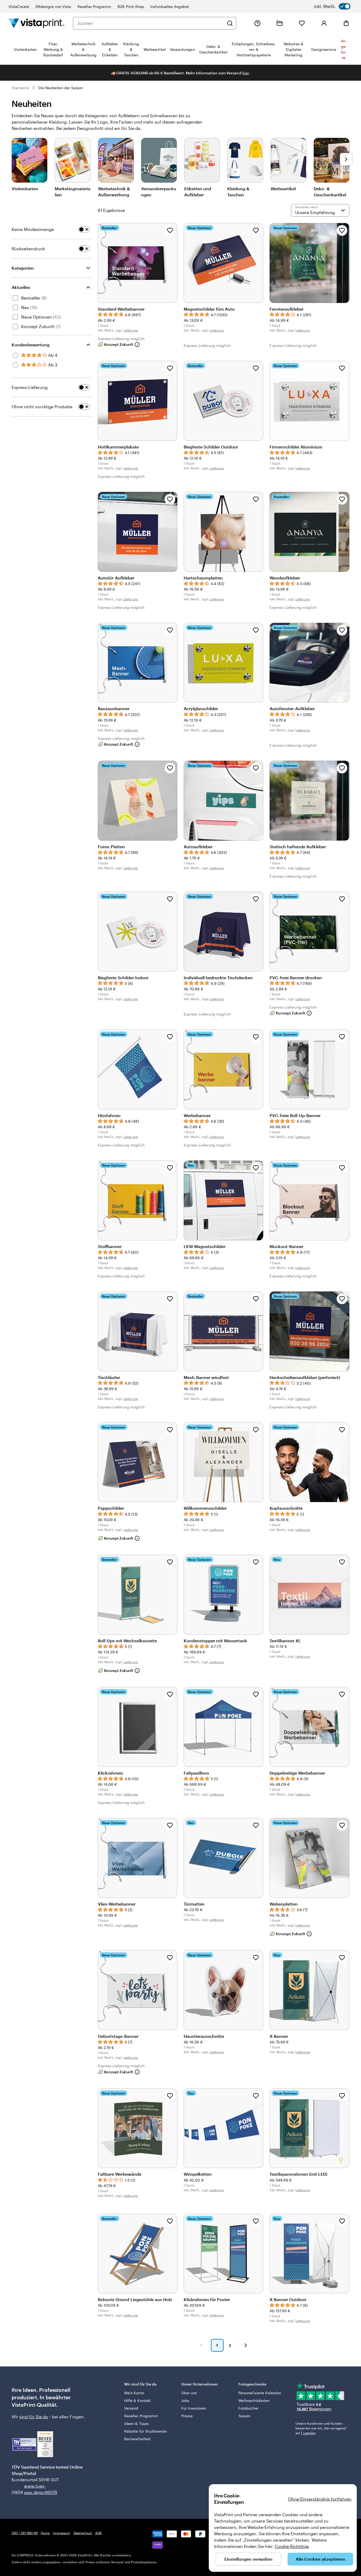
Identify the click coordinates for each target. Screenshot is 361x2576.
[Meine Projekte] (280, 23)
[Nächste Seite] (246, 2345)
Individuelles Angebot (170, 6)
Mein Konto (134, 2393)
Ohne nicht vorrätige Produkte (42, 407)
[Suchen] (230, 23)
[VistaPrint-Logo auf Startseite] (36, 23)
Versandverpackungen (159, 191)
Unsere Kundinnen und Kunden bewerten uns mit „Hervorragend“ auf (321, 2428)
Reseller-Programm (94, 6)
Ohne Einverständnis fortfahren (320, 2499)
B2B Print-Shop (131, 6)
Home (45, 2533)
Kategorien (23, 268)
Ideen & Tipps (136, 2423)
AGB (98, 2533)
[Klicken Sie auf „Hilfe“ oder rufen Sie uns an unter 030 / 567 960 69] (257, 23)
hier (246, 73)
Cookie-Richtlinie (292, 2546)
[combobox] (151, 23)
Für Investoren (194, 2408)
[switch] (332, 6)
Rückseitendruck (28, 249)
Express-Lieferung (30, 387)
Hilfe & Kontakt (137, 2400)
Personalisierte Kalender (260, 2393)
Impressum (61, 2533)
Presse (187, 2416)
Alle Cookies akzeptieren (320, 2559)
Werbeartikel (283, 189)
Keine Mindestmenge (33, 229)
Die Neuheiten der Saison (61, 88)
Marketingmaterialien (73, 191)
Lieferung (131, 330)
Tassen (244, 2416)
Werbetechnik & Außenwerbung (114, 191)
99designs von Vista (53, 6)
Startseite (20, 88)
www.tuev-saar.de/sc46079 (32, 2489)
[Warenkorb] (346, 23)
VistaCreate (19, 6)
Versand (131, 2408)
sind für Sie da (34, 2417)
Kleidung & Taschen (238, 191)
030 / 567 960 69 (25, 2533)
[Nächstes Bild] (346, 159)
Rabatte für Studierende (145, 2431)
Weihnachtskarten (254, 2400)
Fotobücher (248, 2408)
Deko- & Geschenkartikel (330, 191)
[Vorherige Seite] (201, 2345)
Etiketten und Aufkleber (198, 191)
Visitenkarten (25, 189)
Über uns (189, 2393)
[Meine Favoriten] (302, 23)
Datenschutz (83, 2533)
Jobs (185, 2400)
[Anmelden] (324, 23)
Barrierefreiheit (137, 2439)
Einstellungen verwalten (248, 2559)
